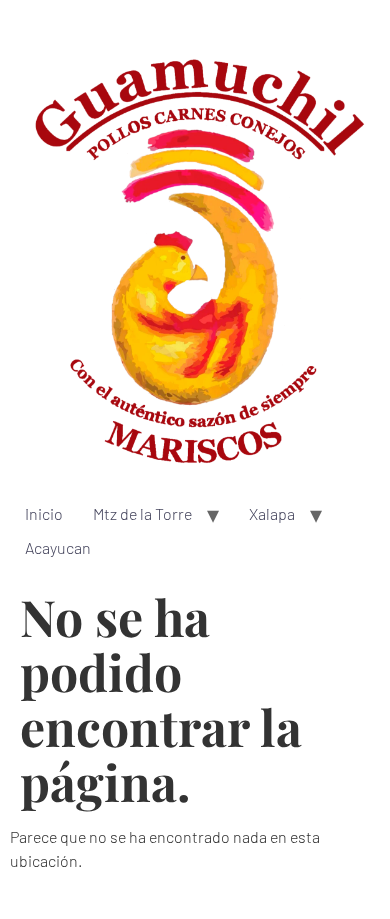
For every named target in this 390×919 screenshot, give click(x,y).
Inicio (44, 513)
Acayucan (58, 547)
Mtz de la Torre (142, 513)
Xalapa (272, 513)
